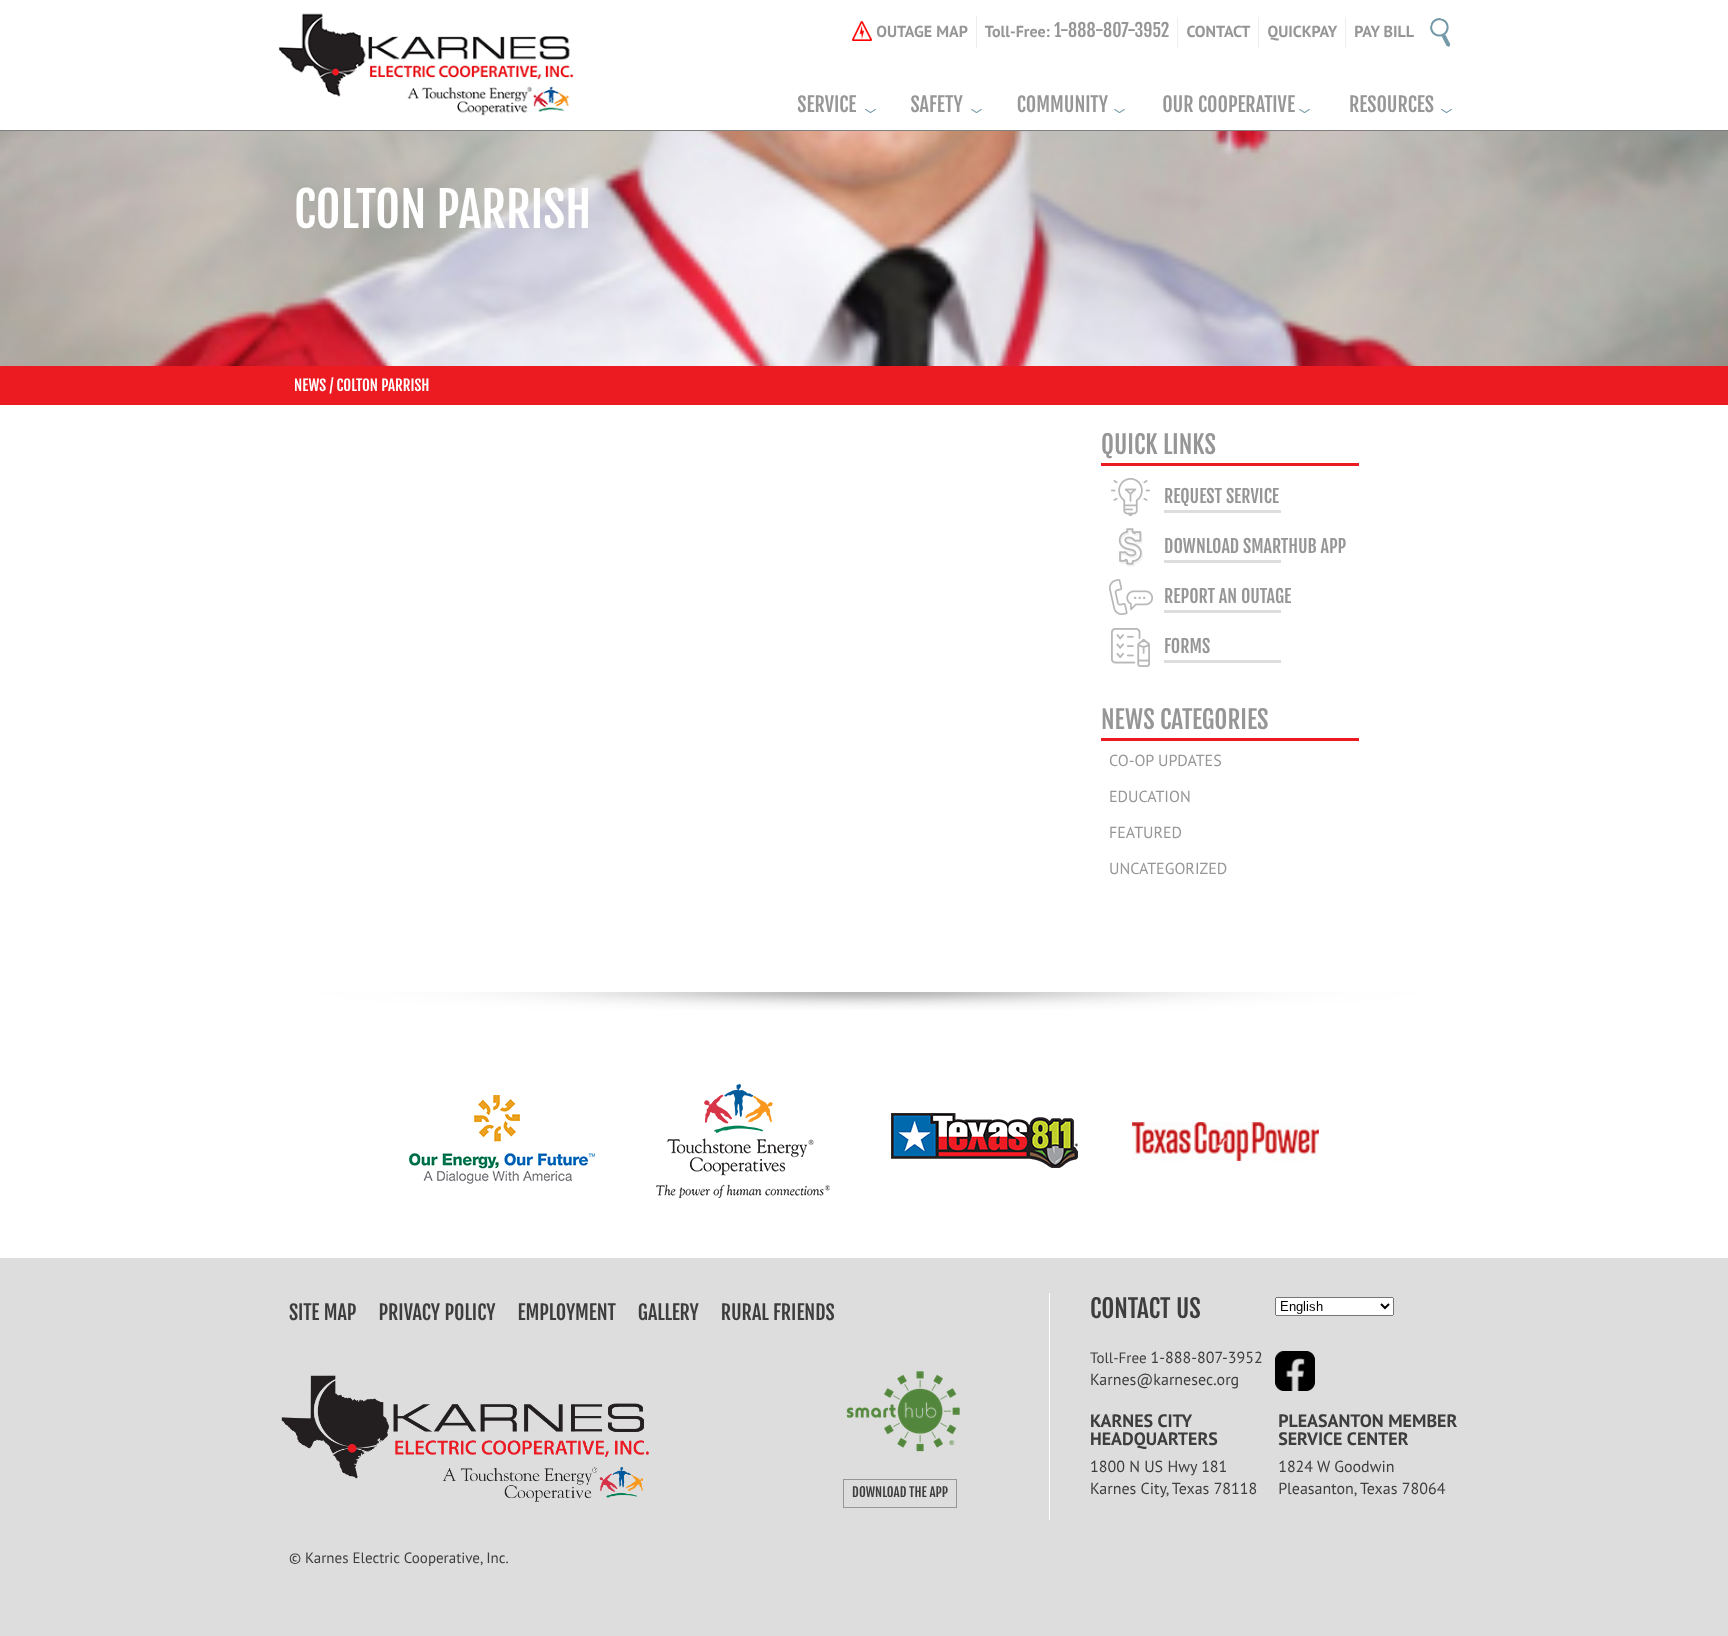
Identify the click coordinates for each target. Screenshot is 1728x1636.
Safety (936, 105)
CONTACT (1218, 32)
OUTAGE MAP (922, 32)
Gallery (668, 1313)
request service (1221, 497)
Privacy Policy (437, 1313)
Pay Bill (1384, 32)
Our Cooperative (1228, 105)
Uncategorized (1168, 869)
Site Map (322, 1313)
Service (826, 105)
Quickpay (1302, 32)
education (1150, 797)
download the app (900, 1493)
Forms (1187, 647)
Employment (567, 1313)
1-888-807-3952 (1207, 1358)
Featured (1145, 833)
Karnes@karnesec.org (1164, 1380)
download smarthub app (1255, 547)
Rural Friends (778, 1313)
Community (1062, 105)
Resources (1391, 105)
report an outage (1227, 597)
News (310, 385)
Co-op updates (1165, 761)
